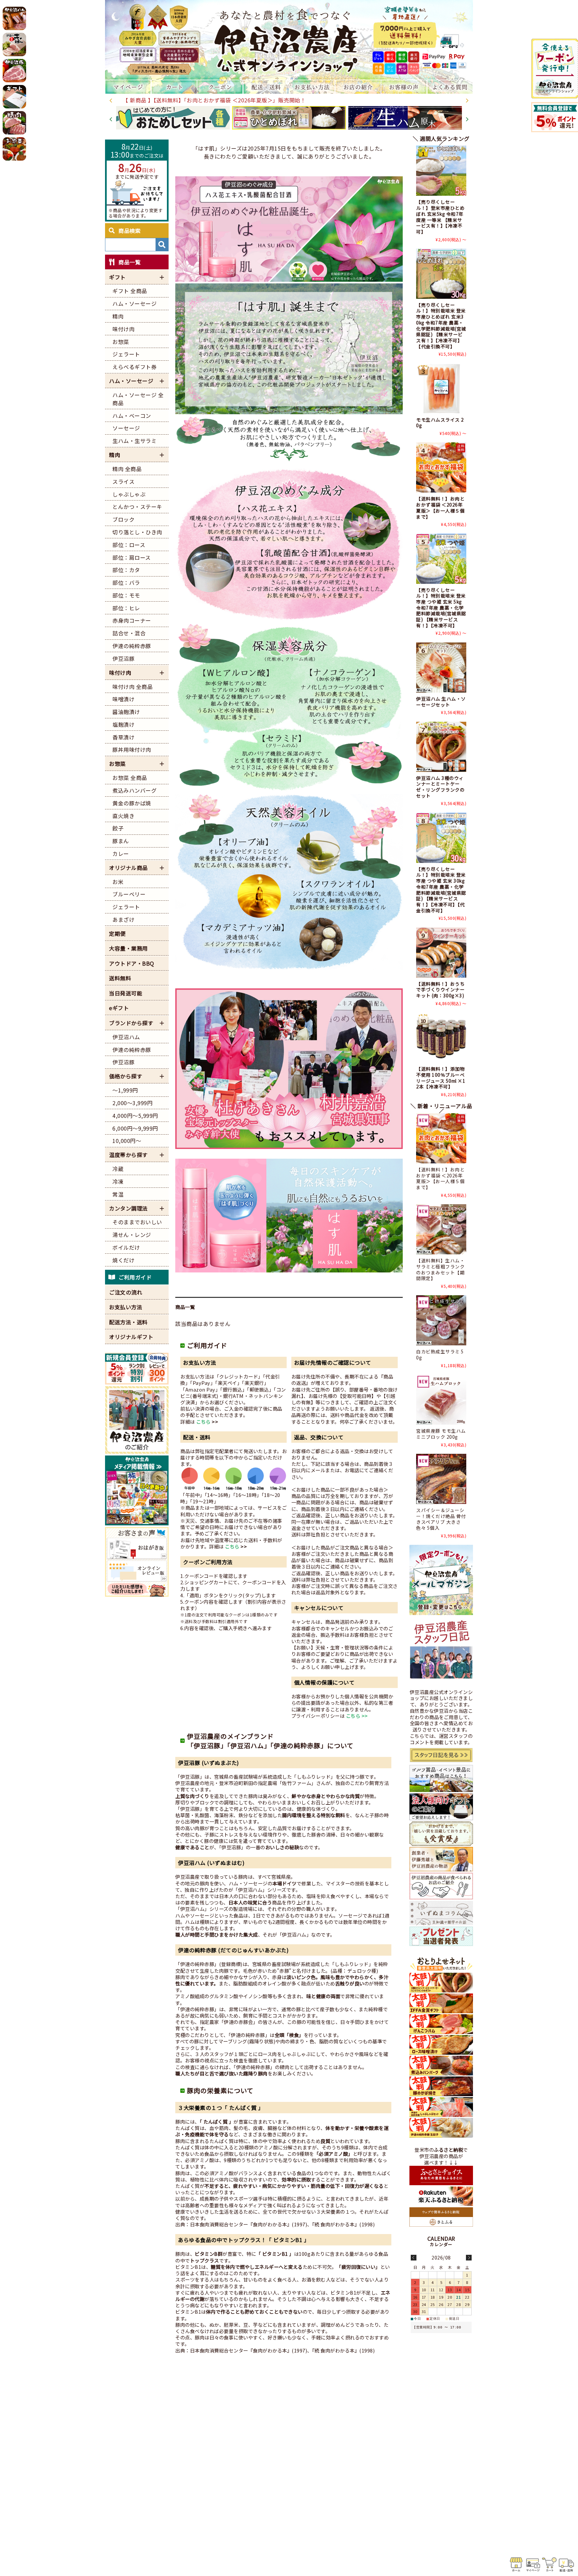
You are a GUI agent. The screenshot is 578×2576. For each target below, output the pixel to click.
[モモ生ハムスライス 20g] (441, 388)
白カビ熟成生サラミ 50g (440, 1354)
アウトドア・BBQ (132, 963)
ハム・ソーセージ (131, 381)
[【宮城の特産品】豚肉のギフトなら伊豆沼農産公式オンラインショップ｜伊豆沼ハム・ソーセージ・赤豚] (289, 40)
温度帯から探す (128, 1155)
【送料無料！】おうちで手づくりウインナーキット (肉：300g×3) (440, 990)
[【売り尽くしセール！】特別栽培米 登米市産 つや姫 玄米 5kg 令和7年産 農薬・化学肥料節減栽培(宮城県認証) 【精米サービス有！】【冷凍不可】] (441, 559)
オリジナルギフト (131, 1337)
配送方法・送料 (128, 1322)
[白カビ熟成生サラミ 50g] (441, 1320)
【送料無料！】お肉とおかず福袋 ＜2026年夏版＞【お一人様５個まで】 (440, 507)
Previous (111, 101)
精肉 (115, 455)
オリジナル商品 (128, 868)
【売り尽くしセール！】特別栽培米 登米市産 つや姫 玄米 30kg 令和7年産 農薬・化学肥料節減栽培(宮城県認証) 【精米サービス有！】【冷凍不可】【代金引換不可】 (441, 890)
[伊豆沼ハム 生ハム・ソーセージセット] (441, 668)
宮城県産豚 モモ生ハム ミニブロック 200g (441, 1434)
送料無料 (120, 978)
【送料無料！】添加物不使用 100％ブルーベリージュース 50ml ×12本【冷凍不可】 (441, 1078)
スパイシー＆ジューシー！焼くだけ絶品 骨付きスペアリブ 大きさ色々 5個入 (441, 1519)
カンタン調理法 (128, 1208)
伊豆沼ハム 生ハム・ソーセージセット (441, 702)
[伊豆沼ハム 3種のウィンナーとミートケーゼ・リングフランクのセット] (441, 747)
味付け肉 (120, 673)
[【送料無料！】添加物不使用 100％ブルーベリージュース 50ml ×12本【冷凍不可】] (441, 1038)
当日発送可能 (126, 993)
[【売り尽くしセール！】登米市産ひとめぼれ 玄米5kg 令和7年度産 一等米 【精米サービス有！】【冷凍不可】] (441, 171)
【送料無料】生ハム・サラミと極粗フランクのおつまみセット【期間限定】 (440, 1269)
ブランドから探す (131, 1023)
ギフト (117, 277)
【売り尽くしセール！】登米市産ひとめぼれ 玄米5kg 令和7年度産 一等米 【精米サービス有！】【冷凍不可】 (440, 216)
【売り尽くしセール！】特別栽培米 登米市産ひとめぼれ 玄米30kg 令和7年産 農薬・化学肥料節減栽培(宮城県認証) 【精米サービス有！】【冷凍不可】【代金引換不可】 (441, 326)
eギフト (119, 1008)
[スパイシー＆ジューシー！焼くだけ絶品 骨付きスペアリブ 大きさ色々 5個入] (441, 1479)
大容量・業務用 (128, 948)
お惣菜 (117, 764)
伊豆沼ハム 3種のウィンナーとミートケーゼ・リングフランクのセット (440, 787)
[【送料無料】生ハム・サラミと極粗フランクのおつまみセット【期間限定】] (441, 1229)
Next (467, 101)
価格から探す (126, 1076)
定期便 (117, 934)
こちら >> (357, 1716)
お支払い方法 (126, 1307)
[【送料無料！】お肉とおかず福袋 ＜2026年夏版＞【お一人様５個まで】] (441, 467)
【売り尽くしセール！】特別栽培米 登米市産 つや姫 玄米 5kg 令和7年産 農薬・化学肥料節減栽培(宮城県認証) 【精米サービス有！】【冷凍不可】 (441, 608)
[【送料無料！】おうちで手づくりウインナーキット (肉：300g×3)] (441, 953)
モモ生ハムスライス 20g (440, 423)
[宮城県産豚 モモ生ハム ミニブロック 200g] (441, 1400)
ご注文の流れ (126, 1292)
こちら (204, 1422)
